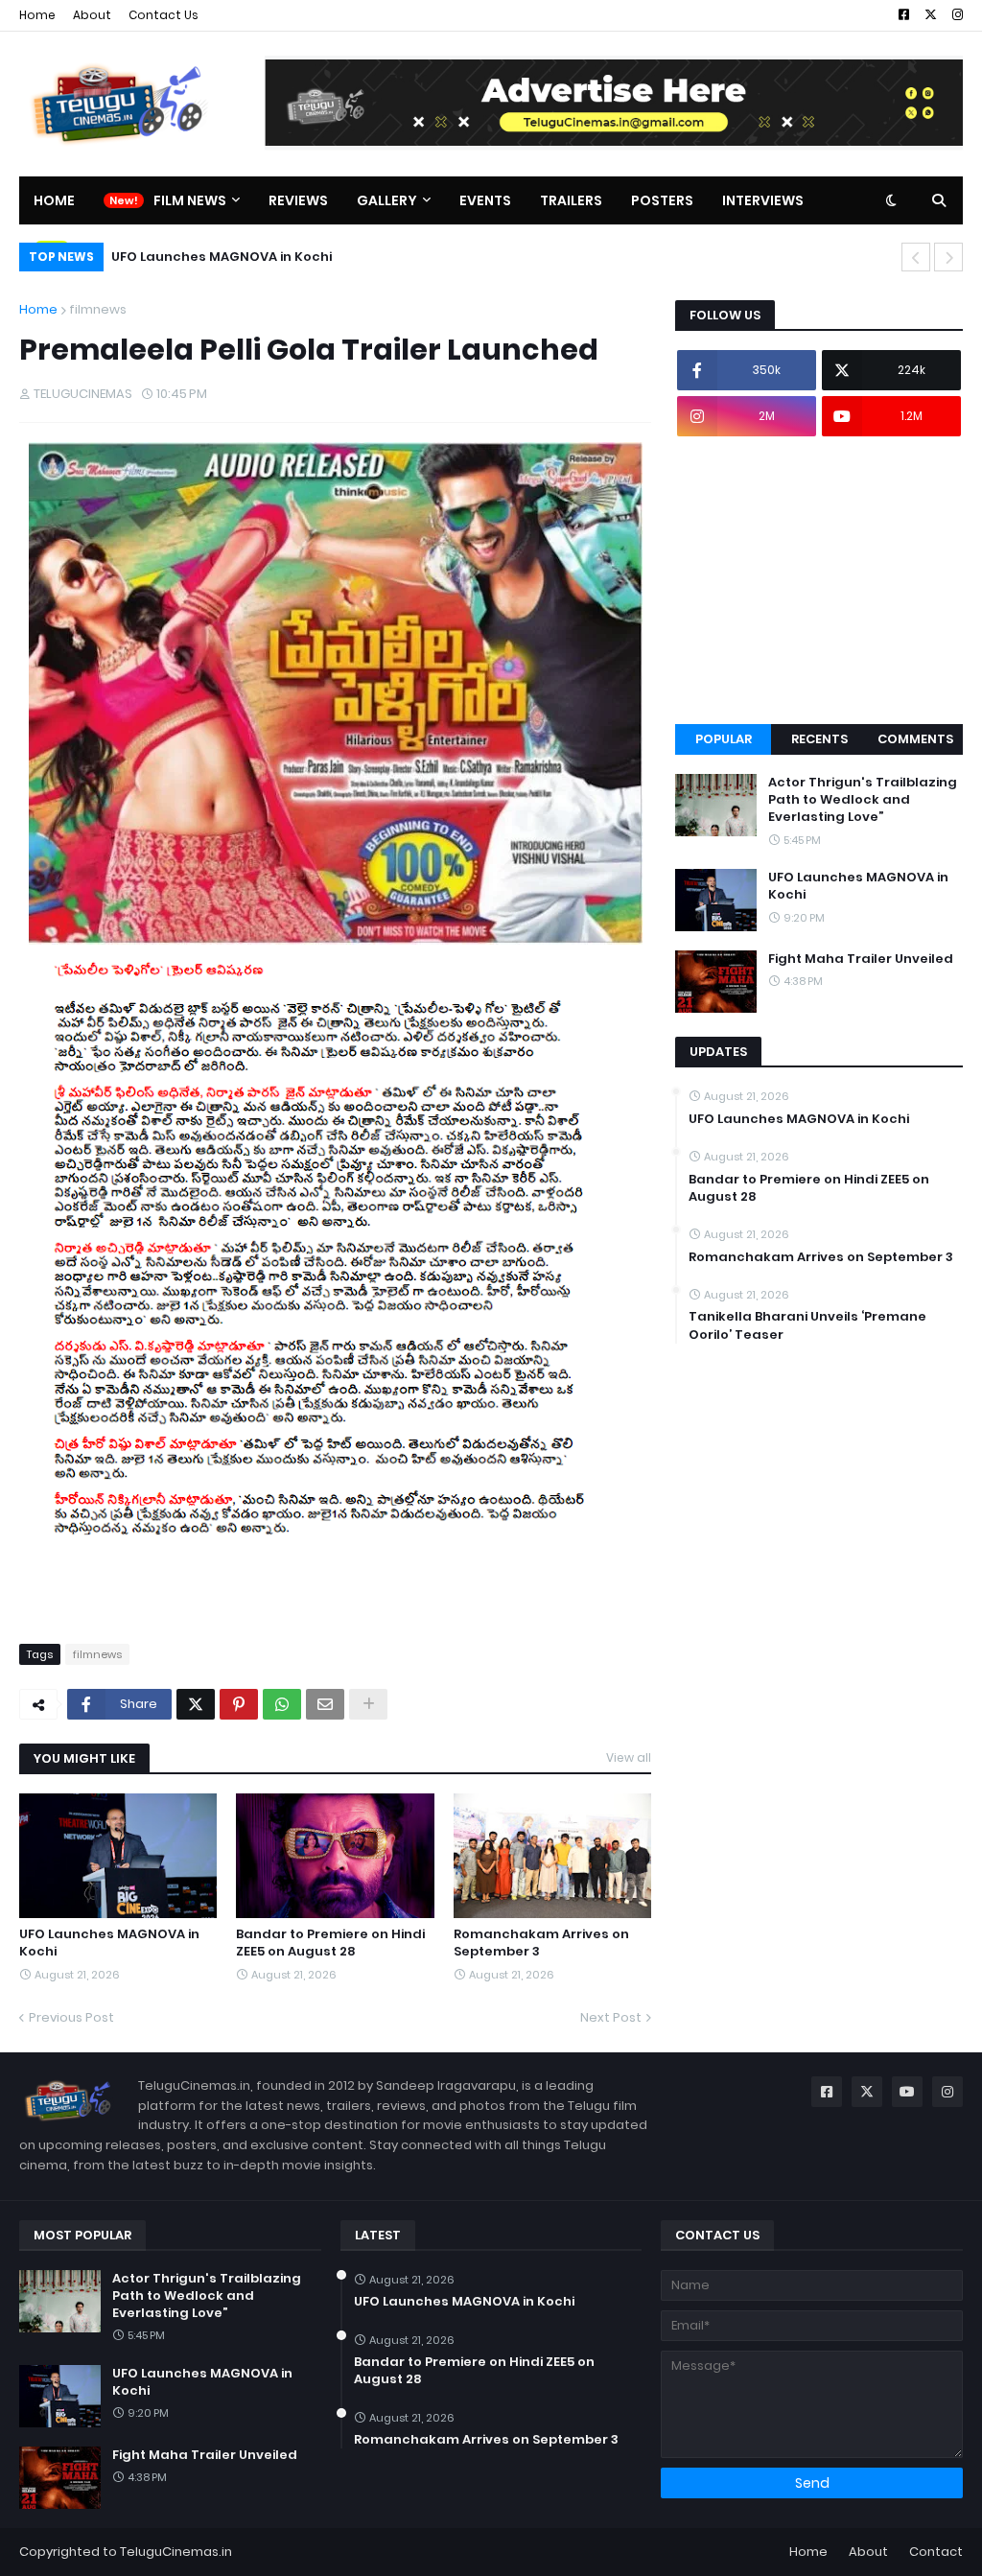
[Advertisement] (819, 580)
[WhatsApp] (282, 1704)
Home (37, 15)
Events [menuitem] (485, 200)
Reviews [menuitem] (298, 200)
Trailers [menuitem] (571, 200)
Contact (936, 2552)
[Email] (325, 1704)
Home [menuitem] (54, 200)
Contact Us (164, 15)
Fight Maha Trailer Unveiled (861, 959)
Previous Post (71, 2017)
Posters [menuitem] (662, 200)
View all (629, 1757)
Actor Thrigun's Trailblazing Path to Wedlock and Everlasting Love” (863, 800)
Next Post (611, 2017)
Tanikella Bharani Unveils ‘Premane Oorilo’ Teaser (807, 1325)
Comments (915, 739)
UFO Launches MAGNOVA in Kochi (222, 257)
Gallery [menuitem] (387, 200)
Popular (724, 739)
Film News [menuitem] (190, 200)
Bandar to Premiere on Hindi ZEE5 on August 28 (330, 1943)
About (92, 15)
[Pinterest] (239, 1704)
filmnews (98, 309)
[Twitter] (196, 1704)
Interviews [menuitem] (763, 200)
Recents (819, 739)
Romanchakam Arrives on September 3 (541, 1943)
